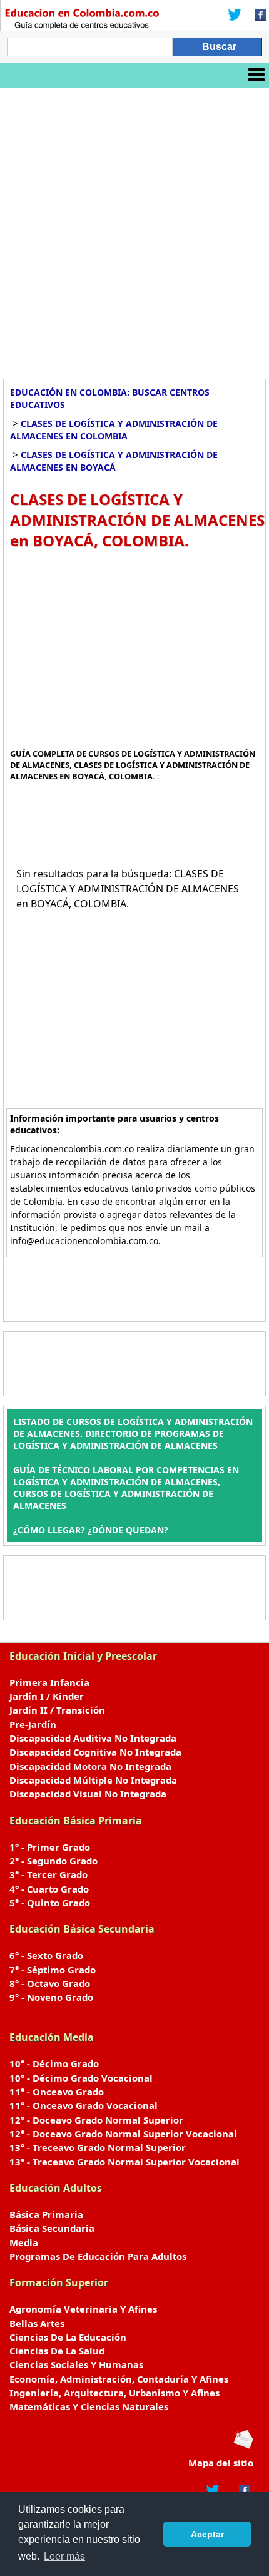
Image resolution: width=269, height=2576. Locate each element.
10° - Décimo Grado (54, 2063)
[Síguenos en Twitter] (235, 16)
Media (24, 2242)
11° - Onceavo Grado (57, 2092)
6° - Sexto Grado (46, 1955)
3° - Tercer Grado (48, 1874)
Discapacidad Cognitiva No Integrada (95, 1752)
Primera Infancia (49, 1682)
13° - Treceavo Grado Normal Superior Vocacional (124, 2162)
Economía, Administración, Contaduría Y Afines (119, 2379)
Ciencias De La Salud (57, 2351)
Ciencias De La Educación (68, 2337)
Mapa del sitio (221, 2463)
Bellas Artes (37, 2323)
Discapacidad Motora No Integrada (90, 1766)
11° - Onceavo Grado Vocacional (84, 2105)
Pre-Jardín (33, 1724)
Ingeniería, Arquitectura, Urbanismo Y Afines (114, 2393)
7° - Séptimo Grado (53, 1970)
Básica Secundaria (52, 2228)
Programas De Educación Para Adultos (98, 2256)
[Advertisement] (134, 228)
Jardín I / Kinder (47, 1696)
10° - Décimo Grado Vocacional (81, 2078)
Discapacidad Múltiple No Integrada (93, 1780)
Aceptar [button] (207, 2534)
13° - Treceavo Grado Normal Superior (98, 2147)
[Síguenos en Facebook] (256, 16)
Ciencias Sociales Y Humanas (76, 2364)
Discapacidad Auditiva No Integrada (93, 1738)
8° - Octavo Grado (50, 1983)
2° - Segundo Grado (53, 1861)
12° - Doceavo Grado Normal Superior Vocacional (123, 2134)
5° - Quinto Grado (50, 1903)
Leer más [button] (64, 2556)
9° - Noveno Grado (51, 1997)
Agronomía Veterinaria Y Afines (83, 2309)
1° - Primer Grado (50, 1847)
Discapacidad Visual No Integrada (88, 1794)
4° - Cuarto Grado (49, 1889)
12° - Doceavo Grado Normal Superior (96, 2120)
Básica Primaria (46, 2214)
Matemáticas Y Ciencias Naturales (89, 2406)
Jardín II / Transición (57, 1710)
